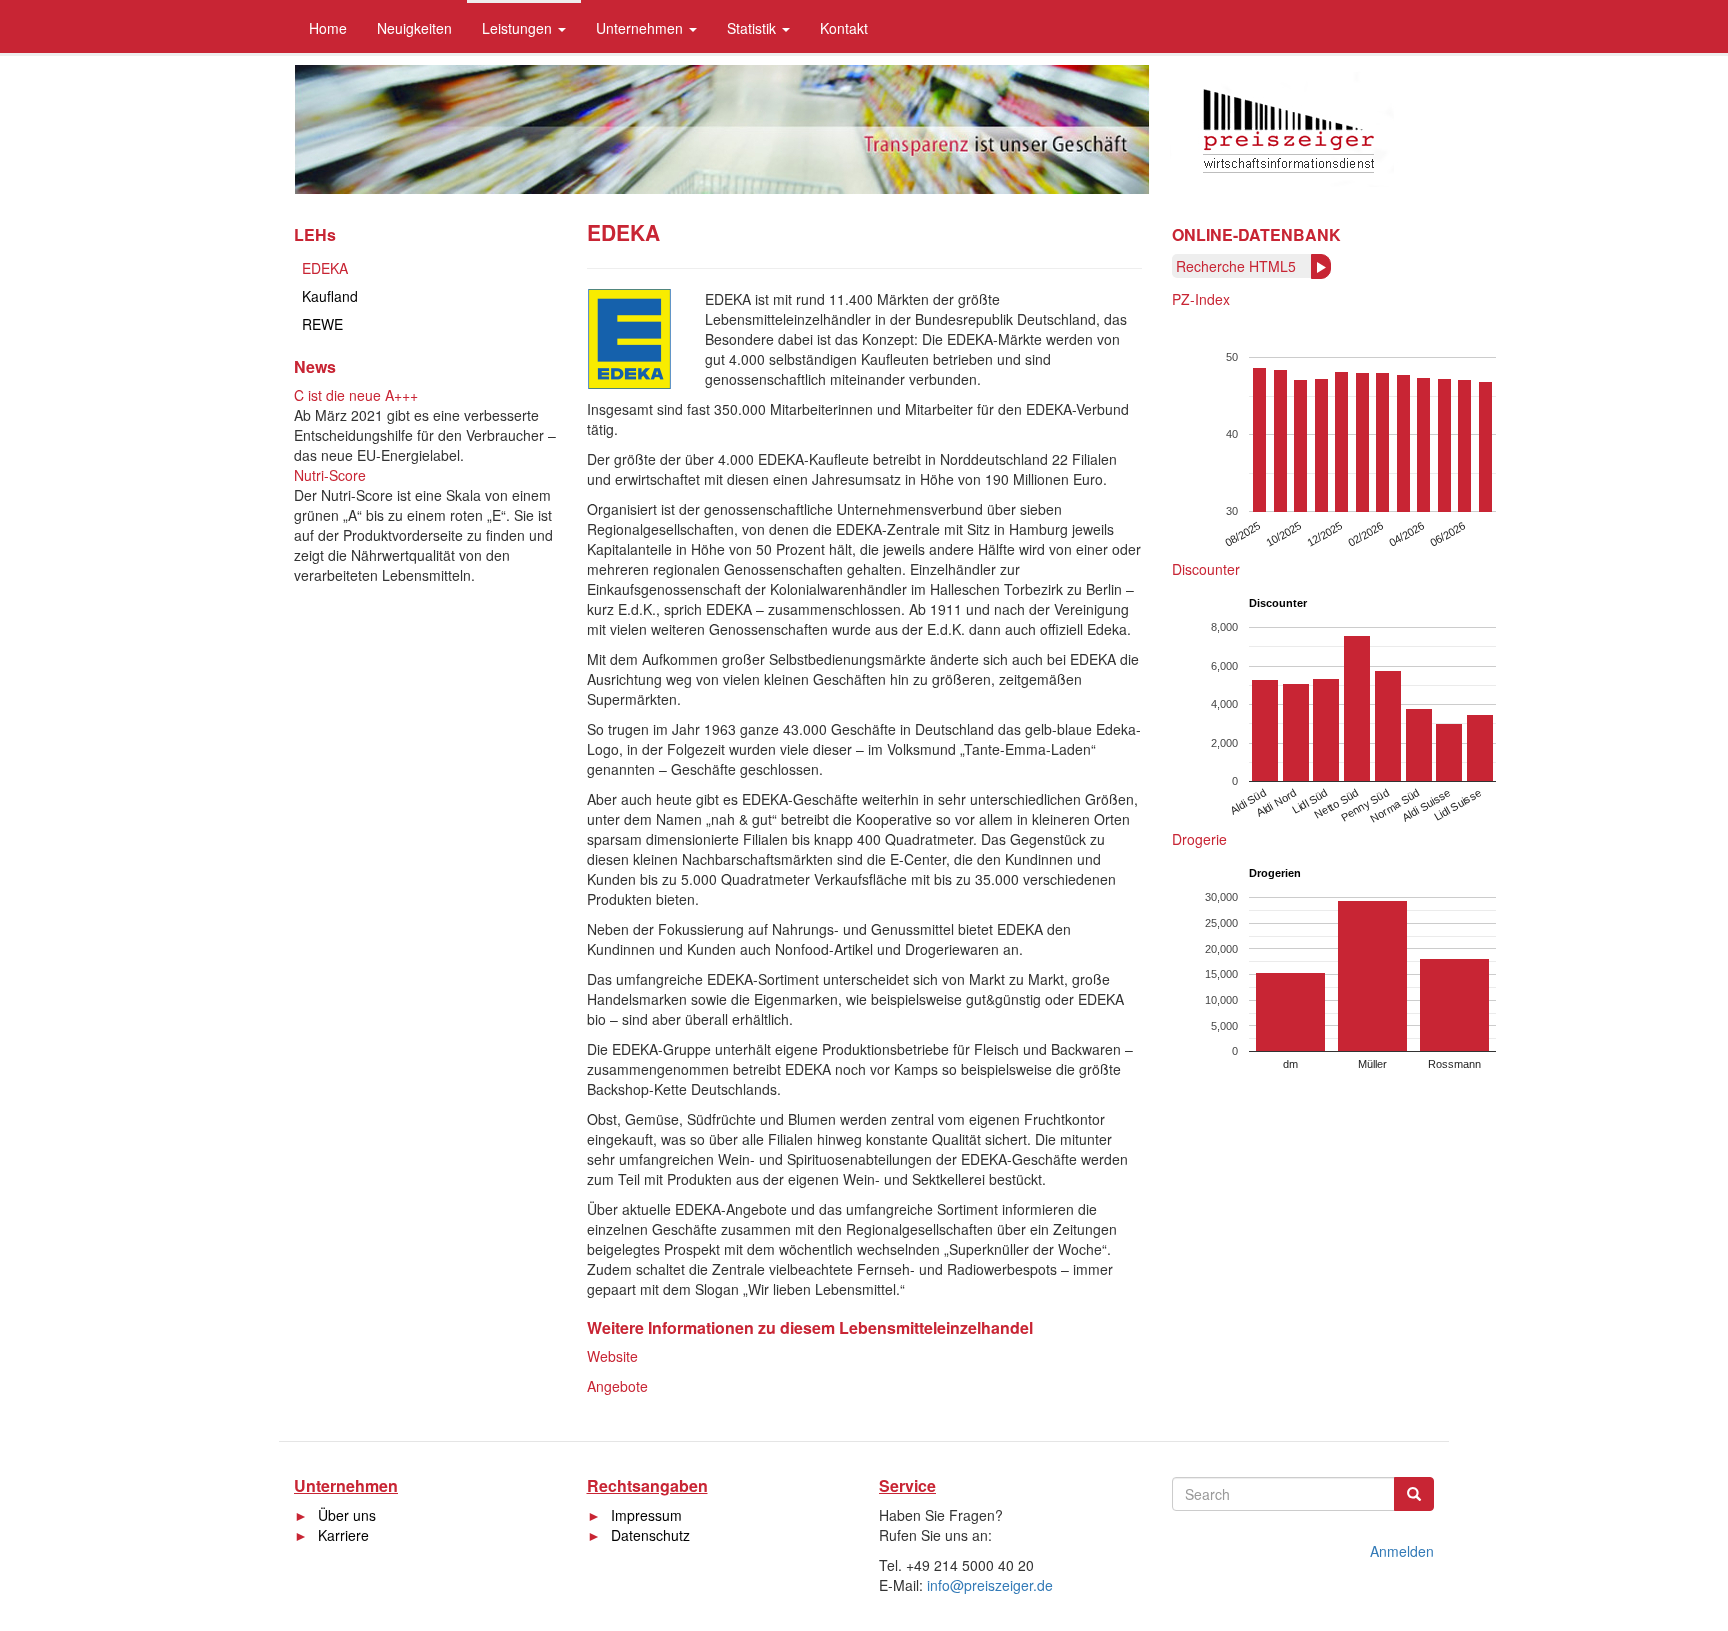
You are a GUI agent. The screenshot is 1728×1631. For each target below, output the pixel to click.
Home (328, 28)
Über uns (347, 1515)
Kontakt (844, 28)
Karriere (343, 1535)
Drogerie (1199, 839)
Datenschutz (650, 1535)
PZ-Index (1201, 299)
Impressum (646, 1515)
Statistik (753, 28)
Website (612, 1356)
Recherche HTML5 (1236, 266)
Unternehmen (641, 28)
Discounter (1206, 569)
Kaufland (330, 296)
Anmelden (1402, 1551)
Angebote (617, 1386)
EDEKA (325, 268)
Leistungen (519, 28)
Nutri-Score (330, 475)
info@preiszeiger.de (990, 1585)
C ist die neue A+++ (356, 395)
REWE (322, 324)
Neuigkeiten (414, 28)
